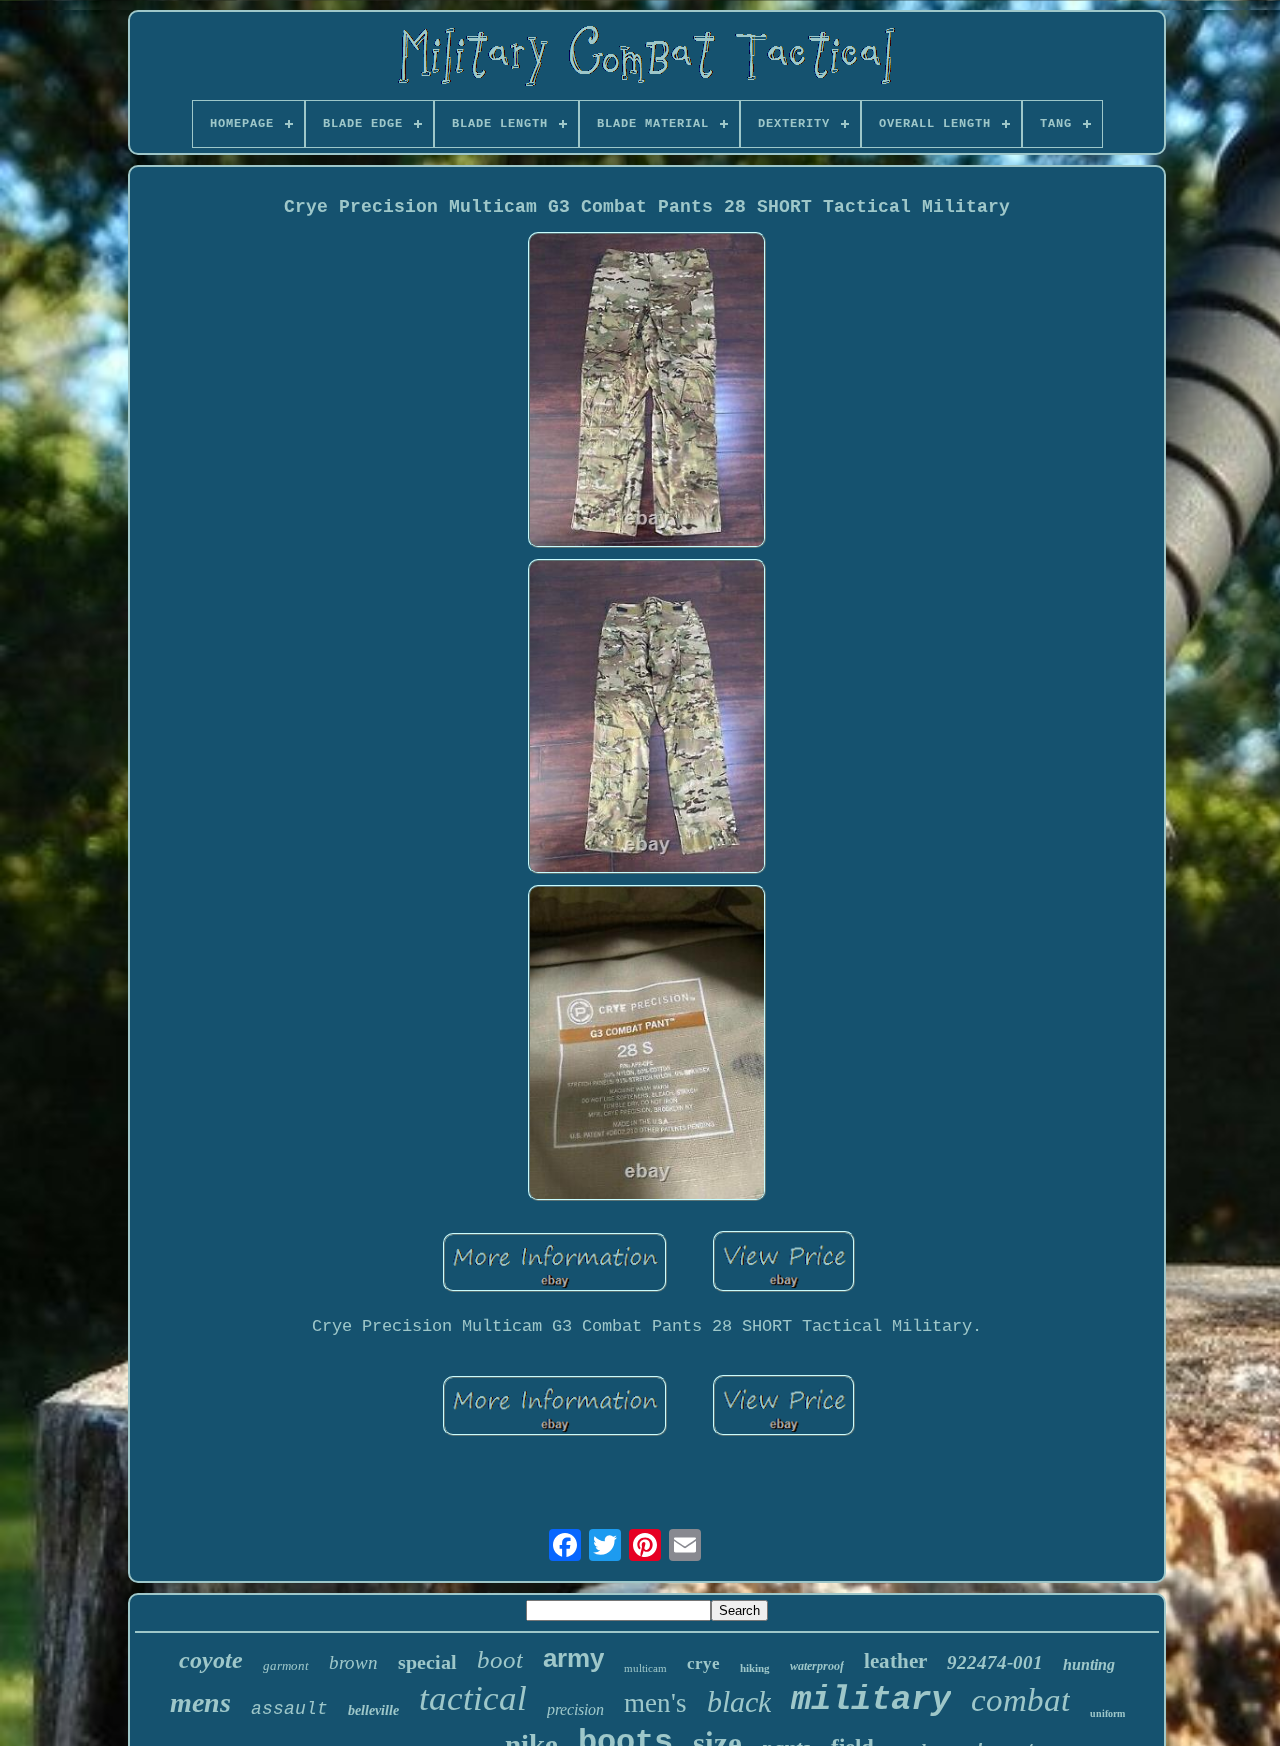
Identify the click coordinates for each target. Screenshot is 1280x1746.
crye (703, 1663)
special (427, 1662)
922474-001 (995, 1662)
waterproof (817, 1666)
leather (895, 1661)
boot (500, 1659)
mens (200, 1702)
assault (289, 1709)
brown (353, 1662)
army (573, 1658)
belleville (373, 1710)
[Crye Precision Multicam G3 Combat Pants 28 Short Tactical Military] (647, 392)
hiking (755, 1668)
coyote (211, 1660)
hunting (1089, 1664)
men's (655, 1703)
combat (1020, 1700)
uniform (1107, 1713)
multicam (645, 1668)
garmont (286, 1665)
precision (575, 1709)
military (871, 1700)
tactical (473, 1698)
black (739, 1701)
